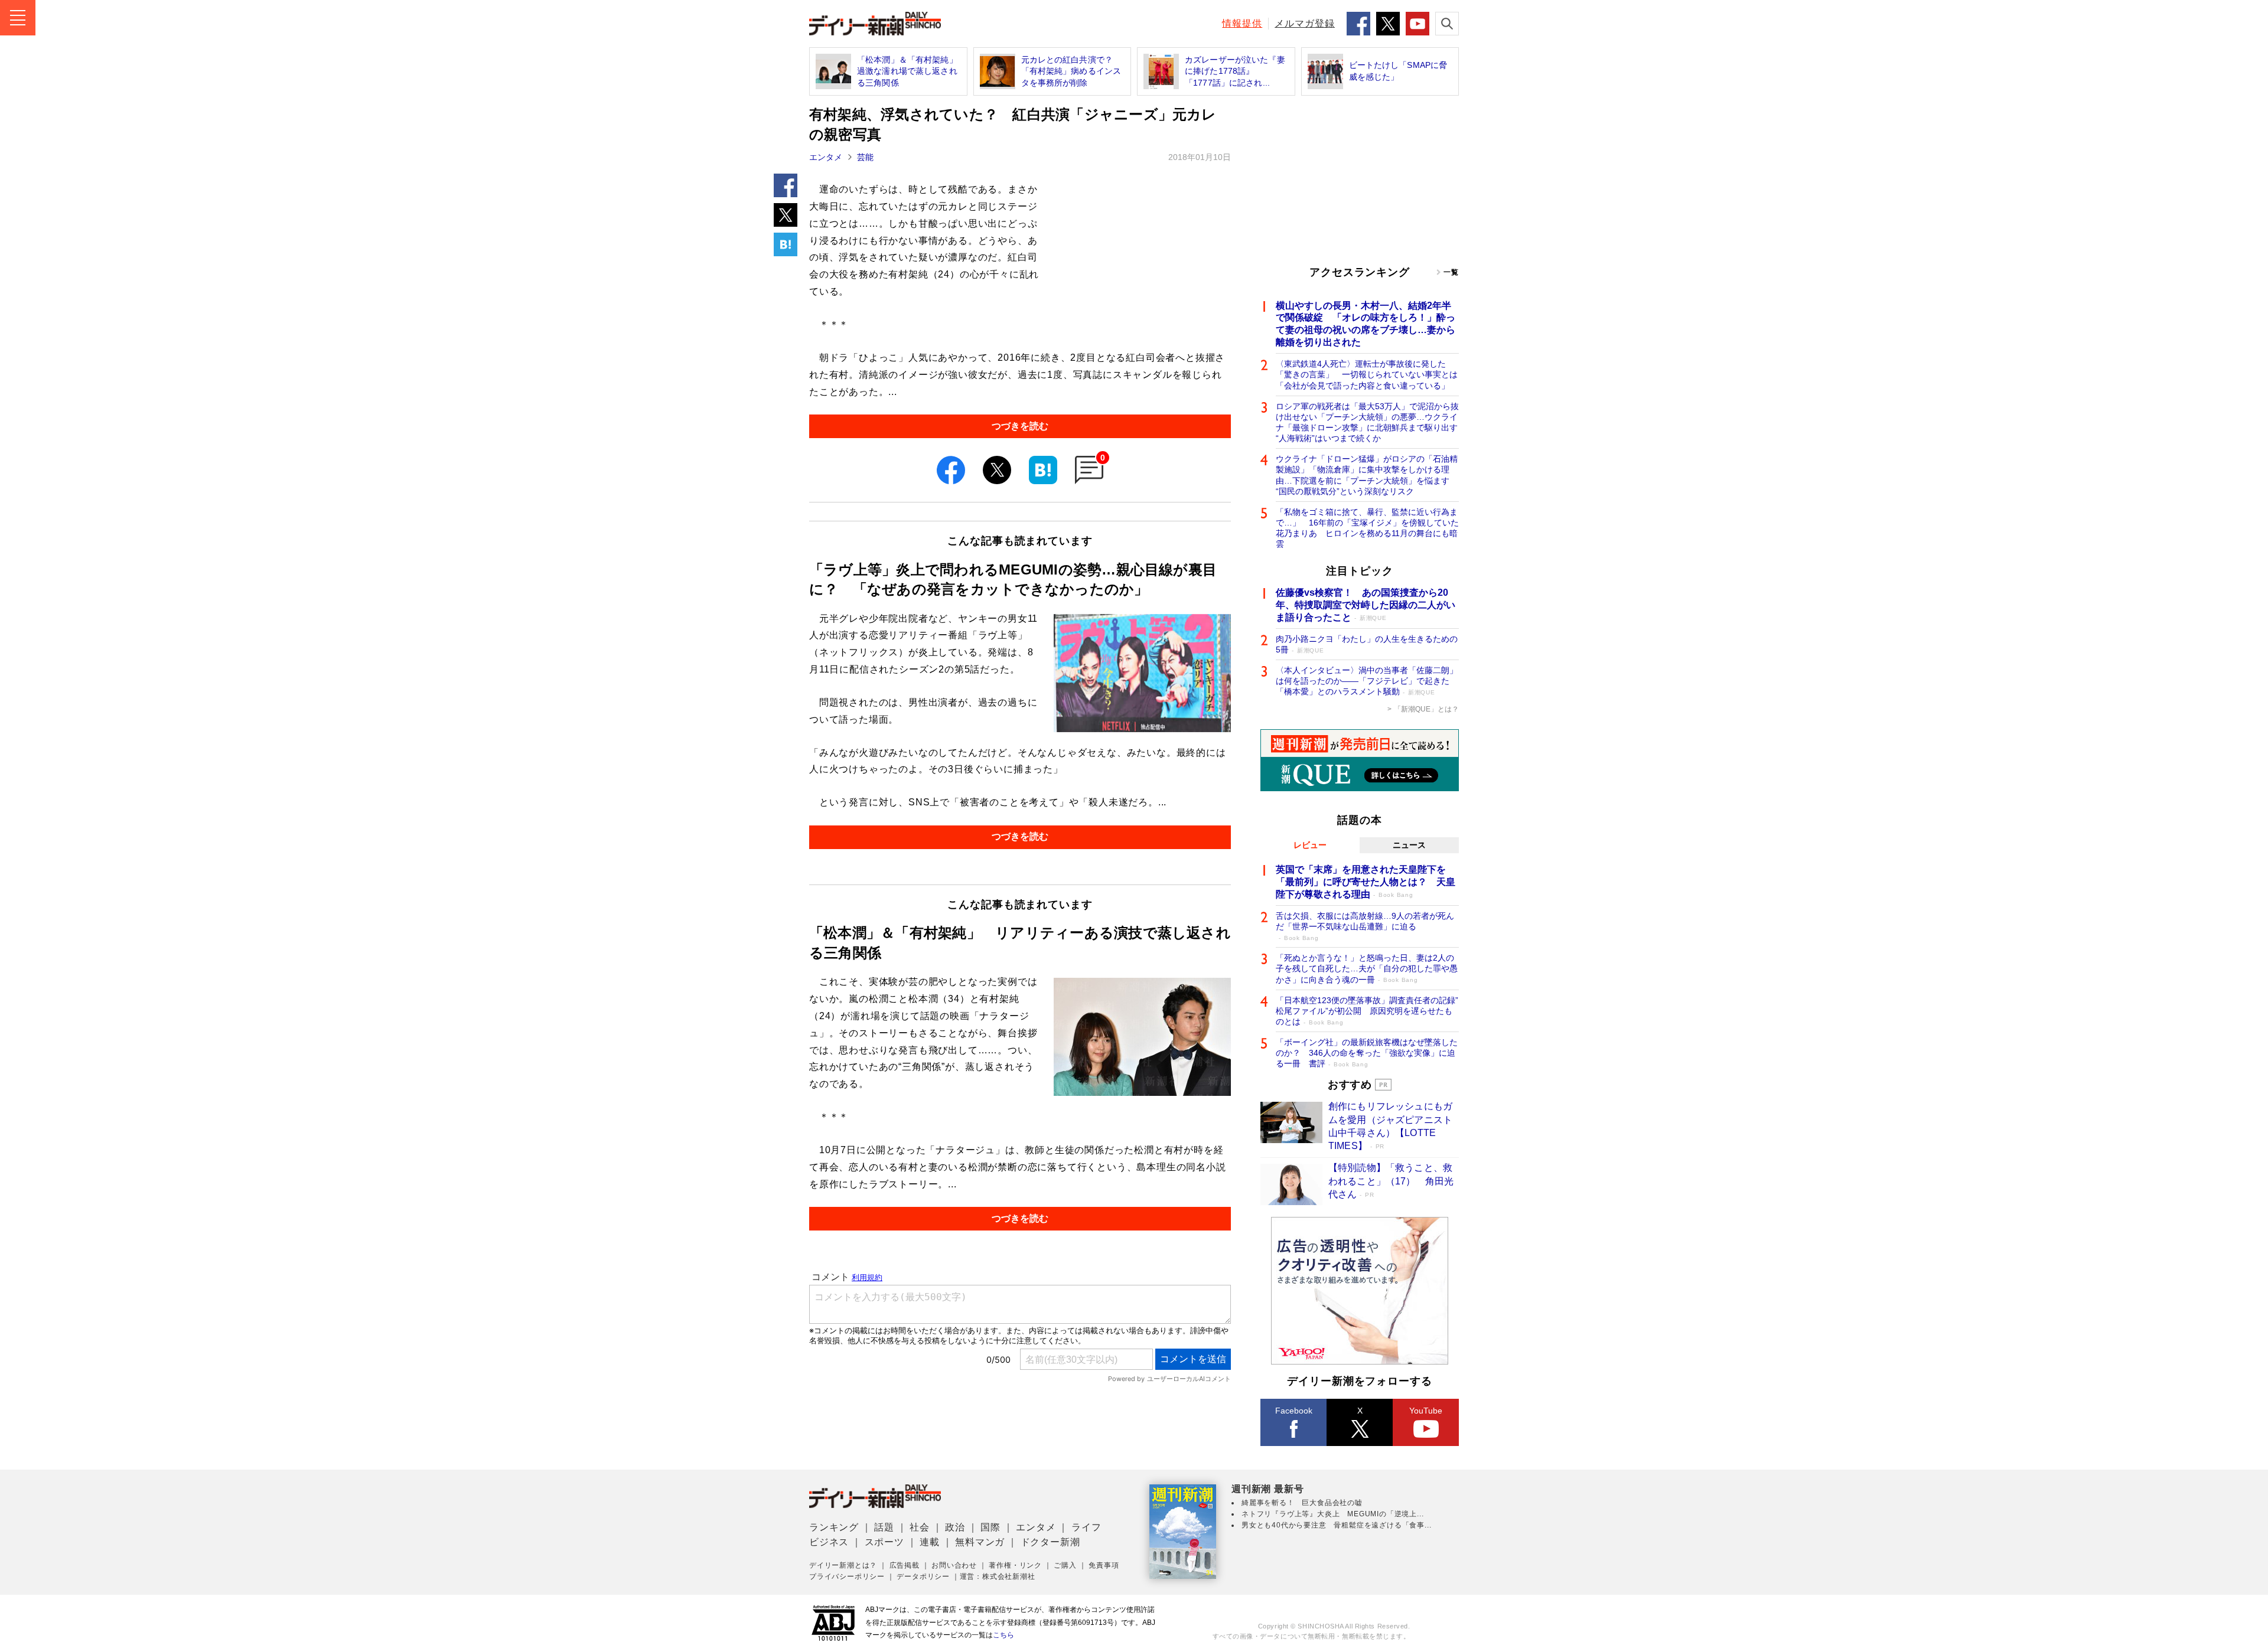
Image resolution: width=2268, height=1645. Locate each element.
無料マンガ (980, 1542)
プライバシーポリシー (847, 1577)
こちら (1003, 1635)
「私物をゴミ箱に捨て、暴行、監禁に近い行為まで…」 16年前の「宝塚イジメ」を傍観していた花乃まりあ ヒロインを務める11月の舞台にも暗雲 (1367, 528)
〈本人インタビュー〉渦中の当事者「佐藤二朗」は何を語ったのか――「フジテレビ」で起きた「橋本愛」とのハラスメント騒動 (1367, 681)
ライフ (1086, 1527)
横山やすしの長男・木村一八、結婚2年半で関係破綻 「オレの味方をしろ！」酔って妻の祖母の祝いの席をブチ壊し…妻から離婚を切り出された (1366, 324)
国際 (990, 1527)
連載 (930, 1542)
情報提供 (1242, 23)
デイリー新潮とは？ (843, 1565)
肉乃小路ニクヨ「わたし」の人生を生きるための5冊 (1367, 644)
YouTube (1426, 1411)
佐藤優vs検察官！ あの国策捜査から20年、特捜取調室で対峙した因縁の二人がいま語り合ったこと (1366, 605)
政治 (955, 1527)
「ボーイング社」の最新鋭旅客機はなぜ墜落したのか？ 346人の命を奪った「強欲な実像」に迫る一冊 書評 (1367, 1053)
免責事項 (1104, 1565)
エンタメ (826, 157)
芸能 (865, 157)
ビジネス (829, 1542)
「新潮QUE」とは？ (1426, 709)
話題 (884, 1527)
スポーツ (884, 1542)
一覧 (1451, 272)
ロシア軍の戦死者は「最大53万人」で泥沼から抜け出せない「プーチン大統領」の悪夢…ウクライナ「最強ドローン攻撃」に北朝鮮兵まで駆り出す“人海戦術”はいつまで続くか (1367, 422)
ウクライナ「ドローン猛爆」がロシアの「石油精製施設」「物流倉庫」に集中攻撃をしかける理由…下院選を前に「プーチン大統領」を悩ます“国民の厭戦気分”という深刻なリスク (1367, 475)
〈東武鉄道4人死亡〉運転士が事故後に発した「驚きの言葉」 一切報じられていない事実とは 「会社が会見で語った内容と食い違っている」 (1367, 374)
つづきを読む (1020, 426)
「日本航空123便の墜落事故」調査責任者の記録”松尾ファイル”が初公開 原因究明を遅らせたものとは (1367, 1011)
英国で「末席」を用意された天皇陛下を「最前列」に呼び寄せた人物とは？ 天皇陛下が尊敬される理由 (1366, 882)
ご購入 (1065, 1565)
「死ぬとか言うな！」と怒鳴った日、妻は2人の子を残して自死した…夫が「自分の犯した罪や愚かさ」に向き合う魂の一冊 (1367, 968)
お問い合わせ (954, 1565)
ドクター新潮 (1050, 1542)
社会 (920, 1527)
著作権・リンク (1015, 1565)
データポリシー (923, 1577)
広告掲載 (905, 1565)
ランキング (834, 1527)
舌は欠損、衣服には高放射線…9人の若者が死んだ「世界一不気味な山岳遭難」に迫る (1365, 926)
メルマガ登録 (1305, 23)
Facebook (1294, 1411)
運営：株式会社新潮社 (998, 1577)
